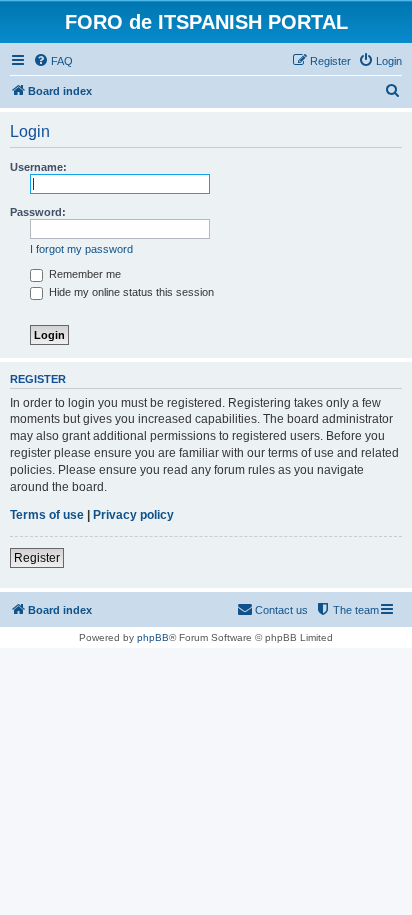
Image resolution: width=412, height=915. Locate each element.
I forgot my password (81, 249)
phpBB (153, 637)
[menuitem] (53, 61)
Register (37, 558)
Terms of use (47, 515)
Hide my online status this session (130, 292)
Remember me (83, 274)
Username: (38, 167)
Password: (38, 212)
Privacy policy (133, 515)
